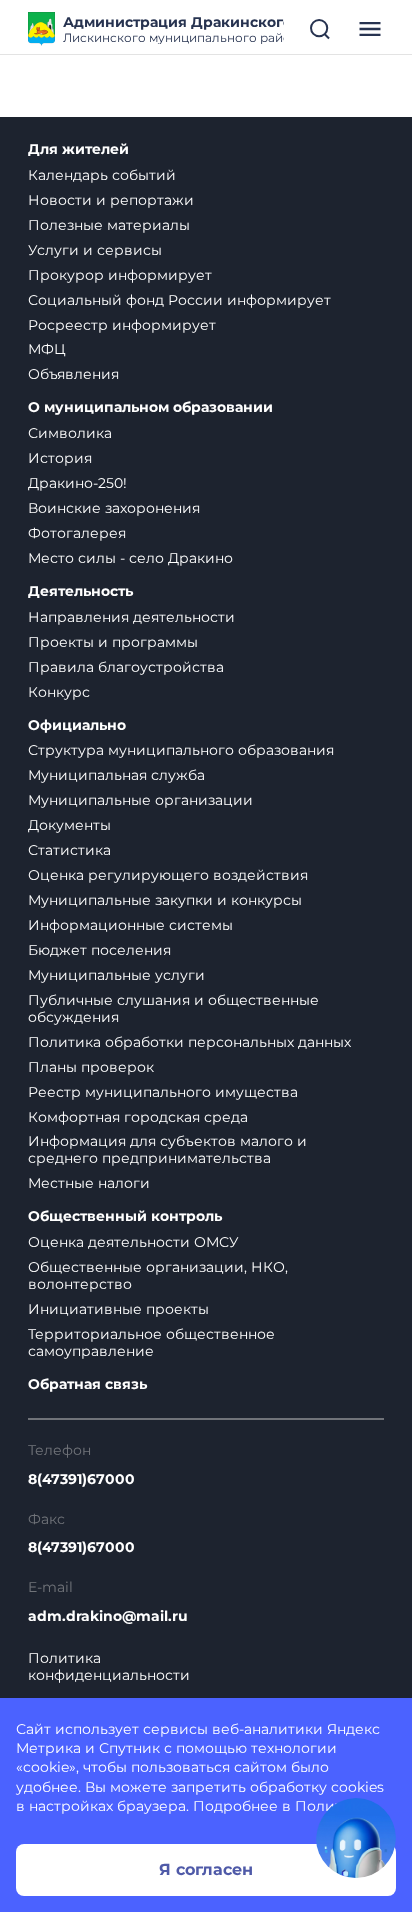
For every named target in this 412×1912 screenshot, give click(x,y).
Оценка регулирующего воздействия (168, 875)
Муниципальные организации (140, 800)
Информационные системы (130, 925)
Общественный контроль (125, 1216)
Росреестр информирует (122, 325)
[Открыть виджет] (356, 1838)
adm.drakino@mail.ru (108, 1616)
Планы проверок (91, 1067)
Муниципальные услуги (116, 975)
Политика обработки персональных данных (189, 1042)
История (60, 458)
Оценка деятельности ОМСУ (133, 1242)
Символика (70, 433)
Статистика (69, 850)
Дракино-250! (77, 483)
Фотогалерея (77, 533)
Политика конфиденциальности (109, 1667)
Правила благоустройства (126, 667)
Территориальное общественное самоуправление (151, 1342)
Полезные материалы (109, 225)
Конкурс (59, 692)
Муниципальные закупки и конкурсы (165, 900)
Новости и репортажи (111, 200)
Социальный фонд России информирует (179, 300)
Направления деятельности (131, 617)
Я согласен (206, 1869)
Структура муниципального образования (181, 750)
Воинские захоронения (114, 508)
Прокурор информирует (120, 275)
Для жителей (78, 149)
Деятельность (80, 591)
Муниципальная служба (116, 775)
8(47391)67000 (81, 1479)
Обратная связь (87, 1384)
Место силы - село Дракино (130, 558)
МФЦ (47, 349)
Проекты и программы (113, 642)
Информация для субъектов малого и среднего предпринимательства (167, 1149)
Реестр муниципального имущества (163, 1092)
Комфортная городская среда (138, 1117)
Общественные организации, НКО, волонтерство (158, 1275)
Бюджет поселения (99, 950)
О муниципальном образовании (150, 407)
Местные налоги (89, 1183)
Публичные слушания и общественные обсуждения (173, 1008)
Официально (77, 725)
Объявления (73, 374)
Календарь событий (102, 175)
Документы (69, 825)
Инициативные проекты (118, 1309)
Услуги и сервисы (95, 250)
